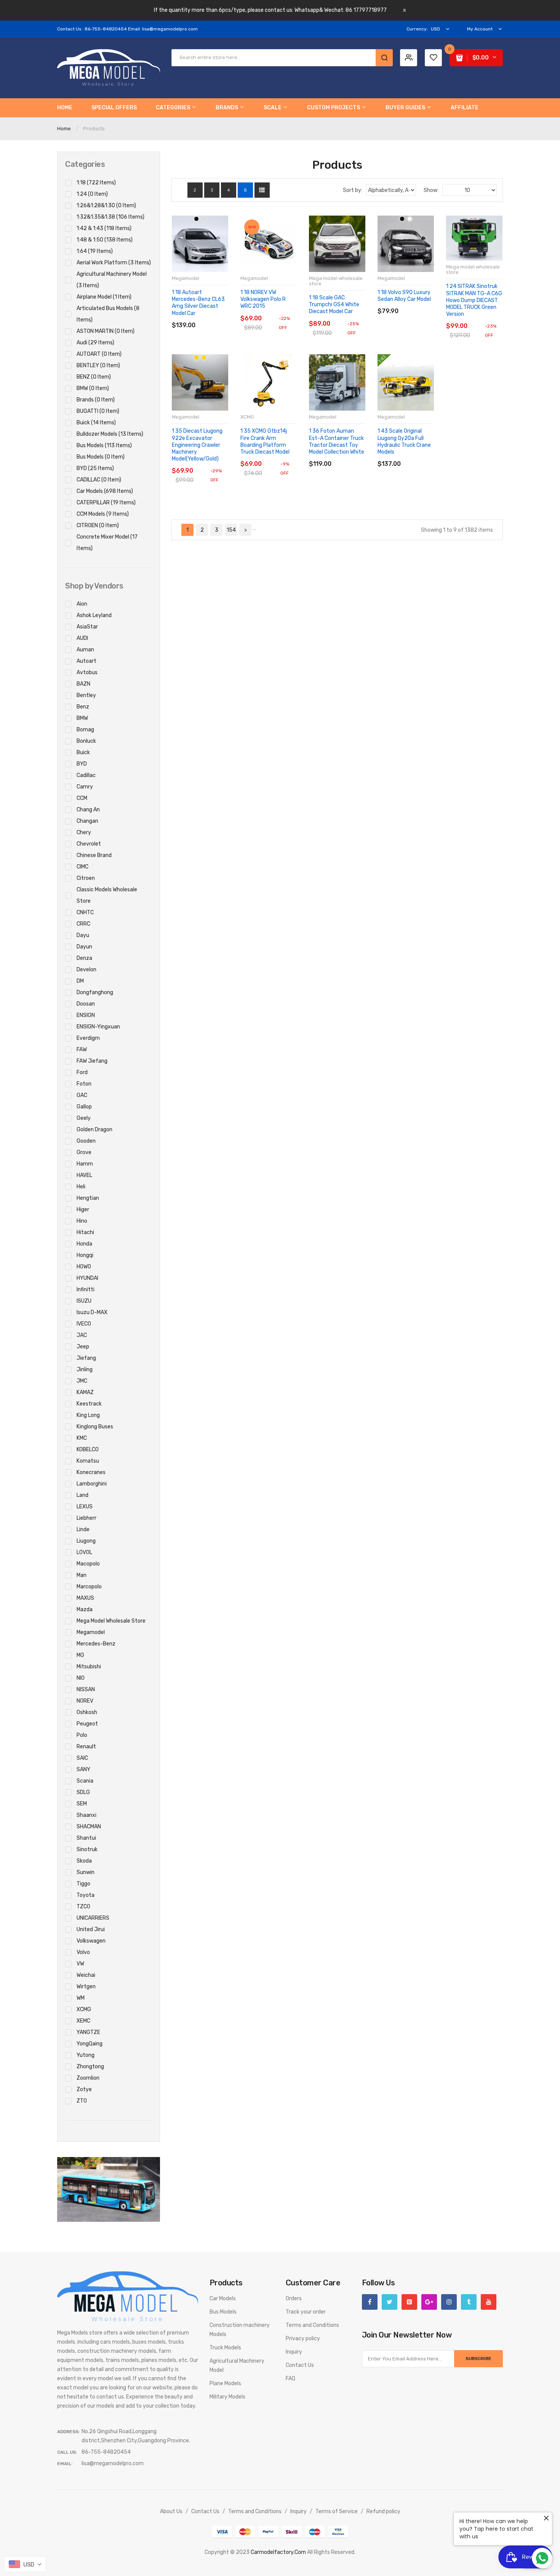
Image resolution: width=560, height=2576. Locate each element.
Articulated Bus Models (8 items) (108, 314)
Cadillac (86, 775)
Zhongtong (90, 2067)
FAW (82, 1050)
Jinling (85, 1370)
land (82, 1495)
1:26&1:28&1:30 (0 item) (106, 205)
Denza (84, 958)
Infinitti (86, 1290)
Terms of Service (337, 2511)
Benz (83, 707)
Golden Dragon (94, 1130)
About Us (171, 2511)
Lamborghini (92, 1484)
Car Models (223, 2299)
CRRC (83, 924)
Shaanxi (86, 1815)
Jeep (83, 1347)
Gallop (84, 1107)
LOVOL (84, 1552)
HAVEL (84, 1175)
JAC (82, 1335)
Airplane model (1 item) (104, 297)
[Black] (196, 219)
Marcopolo (89, 1587)
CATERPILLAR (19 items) (106, 503)
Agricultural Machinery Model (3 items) (112, 280)
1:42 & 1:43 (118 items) (104, 228)
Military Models (227, 2397)
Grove (84, 1152)
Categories (85, 164)
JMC (82, 1381)
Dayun (84, 947)
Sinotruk (87, 1849)
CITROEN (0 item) (98, 525)
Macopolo (88, 1564)
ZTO (82, 2101)
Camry (85, 787)
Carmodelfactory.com (278, 2552)
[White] (410, 219)
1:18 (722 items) (96, 183)
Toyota (86, 1895)
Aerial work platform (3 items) (114, 263)
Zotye (84, 2089)
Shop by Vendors (94, 586)
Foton (84, 1084)
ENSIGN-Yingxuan (98, 1027)
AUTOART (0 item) (99, 354)
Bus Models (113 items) (104, 445)
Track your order (306, 2312)
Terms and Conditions (312, 2325)
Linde (83, 1529)
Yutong (86, 2055)
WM (81, 1998)
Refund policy (383, 2511)
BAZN (83, 684)
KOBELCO (88, 1449)
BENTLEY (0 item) (98, 365)
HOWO (84, 1267)
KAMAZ (85, 1392)
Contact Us (300, 2365)
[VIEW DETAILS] (213, 317)
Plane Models (225, 2383)
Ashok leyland (94, 615)
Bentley (86, 695)
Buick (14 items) (96, 423)
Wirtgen (86, 1987)
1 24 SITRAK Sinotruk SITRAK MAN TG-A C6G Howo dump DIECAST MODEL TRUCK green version (474, 300)
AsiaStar (87, 627)
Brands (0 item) (96, 400)
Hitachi (85, 1232)
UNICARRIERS (93, 1918)
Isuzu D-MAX (92, 1312)
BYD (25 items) (95, 468)
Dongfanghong (95, 992)
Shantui (86, 1838)
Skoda (84, 1861)
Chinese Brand (94, 855)
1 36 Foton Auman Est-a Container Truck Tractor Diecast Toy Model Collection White (337, 441)
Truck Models (225, 2348)
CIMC (82, 867)
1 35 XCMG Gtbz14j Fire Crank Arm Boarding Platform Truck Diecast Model (265, 441)
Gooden (86, 1141)
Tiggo (83, 1884)
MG (80, 1655)
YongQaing (90, 2044)
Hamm (85, 1164)
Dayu (83, 935)
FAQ (290, 2379)
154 (231, 530)
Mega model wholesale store (111, 1621)
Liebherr (86, 1518)
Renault (86, 1747)
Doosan (86, 1004)
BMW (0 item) (93, 388)
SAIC (82, 1758)
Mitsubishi (89, 1667)
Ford (82, 1072)
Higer (83, 1210)
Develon (86, 970)
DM (80, 981)
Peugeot (87, 1724)
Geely (84, 1118)
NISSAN (86, 1689)
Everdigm (88, 1038)
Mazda (85, 1609)
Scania (85, 1781)
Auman (85, 650)
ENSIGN (86, 1015)
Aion (82, 604)
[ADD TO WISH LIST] (224, 317)
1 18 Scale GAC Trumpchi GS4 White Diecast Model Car (334, 305)
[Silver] (204, 219)
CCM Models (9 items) (103, 514)
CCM (82, 798)
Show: (431, 190)
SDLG (83, 1792)
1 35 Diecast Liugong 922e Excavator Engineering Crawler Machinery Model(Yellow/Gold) (197, 445)
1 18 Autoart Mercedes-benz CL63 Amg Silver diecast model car (198, 303)
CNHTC (85, 912)
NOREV (85, 1701)
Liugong (86, 1541)
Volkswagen (91, 1941)
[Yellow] (204, 357)
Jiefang (86, 1358)
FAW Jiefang (92, 1061)
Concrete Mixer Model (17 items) (107, 543)
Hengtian (88, 1198)
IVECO (84, 1324)
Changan (87, 821)
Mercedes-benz (96, 1644)
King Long (88, 1415)
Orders (294, 2299)
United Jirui (91, 1929)
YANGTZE (88, 2032)
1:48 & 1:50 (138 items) (105, 240)
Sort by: (353, 190)
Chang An (88, 810)
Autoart (86, 661)
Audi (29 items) (95, 343)
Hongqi (85, 1255)
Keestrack (89, 1404)
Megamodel (91, 1632)
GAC (82, 1095)
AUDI (82, 638)
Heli (81, 1187)
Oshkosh (87, 1712)
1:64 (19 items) (95, 251)
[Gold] (196, 357)
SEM (82, 1804)
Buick (83, 752)
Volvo (83, 1952)
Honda (84, 1244)
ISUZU (84, 1301)
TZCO (83, 1907)
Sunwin (86, 1872)
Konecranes (91, 1472)
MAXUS (85, 1598)
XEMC (83, 2021)
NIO (81, 1678)
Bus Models (223, 2312)
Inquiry (294, 2352)
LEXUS (85, 1507)
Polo (82, 1735)
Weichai (86, 1975)
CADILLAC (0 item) (99, 480)
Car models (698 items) (105, 491)
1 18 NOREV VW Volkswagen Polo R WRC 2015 (263, 299)
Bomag (85, 730)
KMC (82, 1438)
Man (82, 1575)
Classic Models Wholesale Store (107, 895)
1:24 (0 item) (92, 194)
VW (80, 1964)
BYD (82, 764)
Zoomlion (88, 2078)
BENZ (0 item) (94, 377)
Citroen (86, 878)
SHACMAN (89, 1827)
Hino (82, 1221)
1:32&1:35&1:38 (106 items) (110, 217)
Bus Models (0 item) (101, 457)
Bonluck (86, 741)
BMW (82, 718)
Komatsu (88, 1461)
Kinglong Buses (95, 1427)
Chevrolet (89, 844)
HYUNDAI (87, 1278)
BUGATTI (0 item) (98, 411)
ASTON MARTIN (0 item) (106, 331)
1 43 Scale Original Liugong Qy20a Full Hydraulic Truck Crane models (404, 441)
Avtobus (87, 672)
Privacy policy (303, 2339)
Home (64, 129)
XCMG (84, 2009)
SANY (83, 1769)
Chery (84, 832)
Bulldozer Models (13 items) (110, 434)
